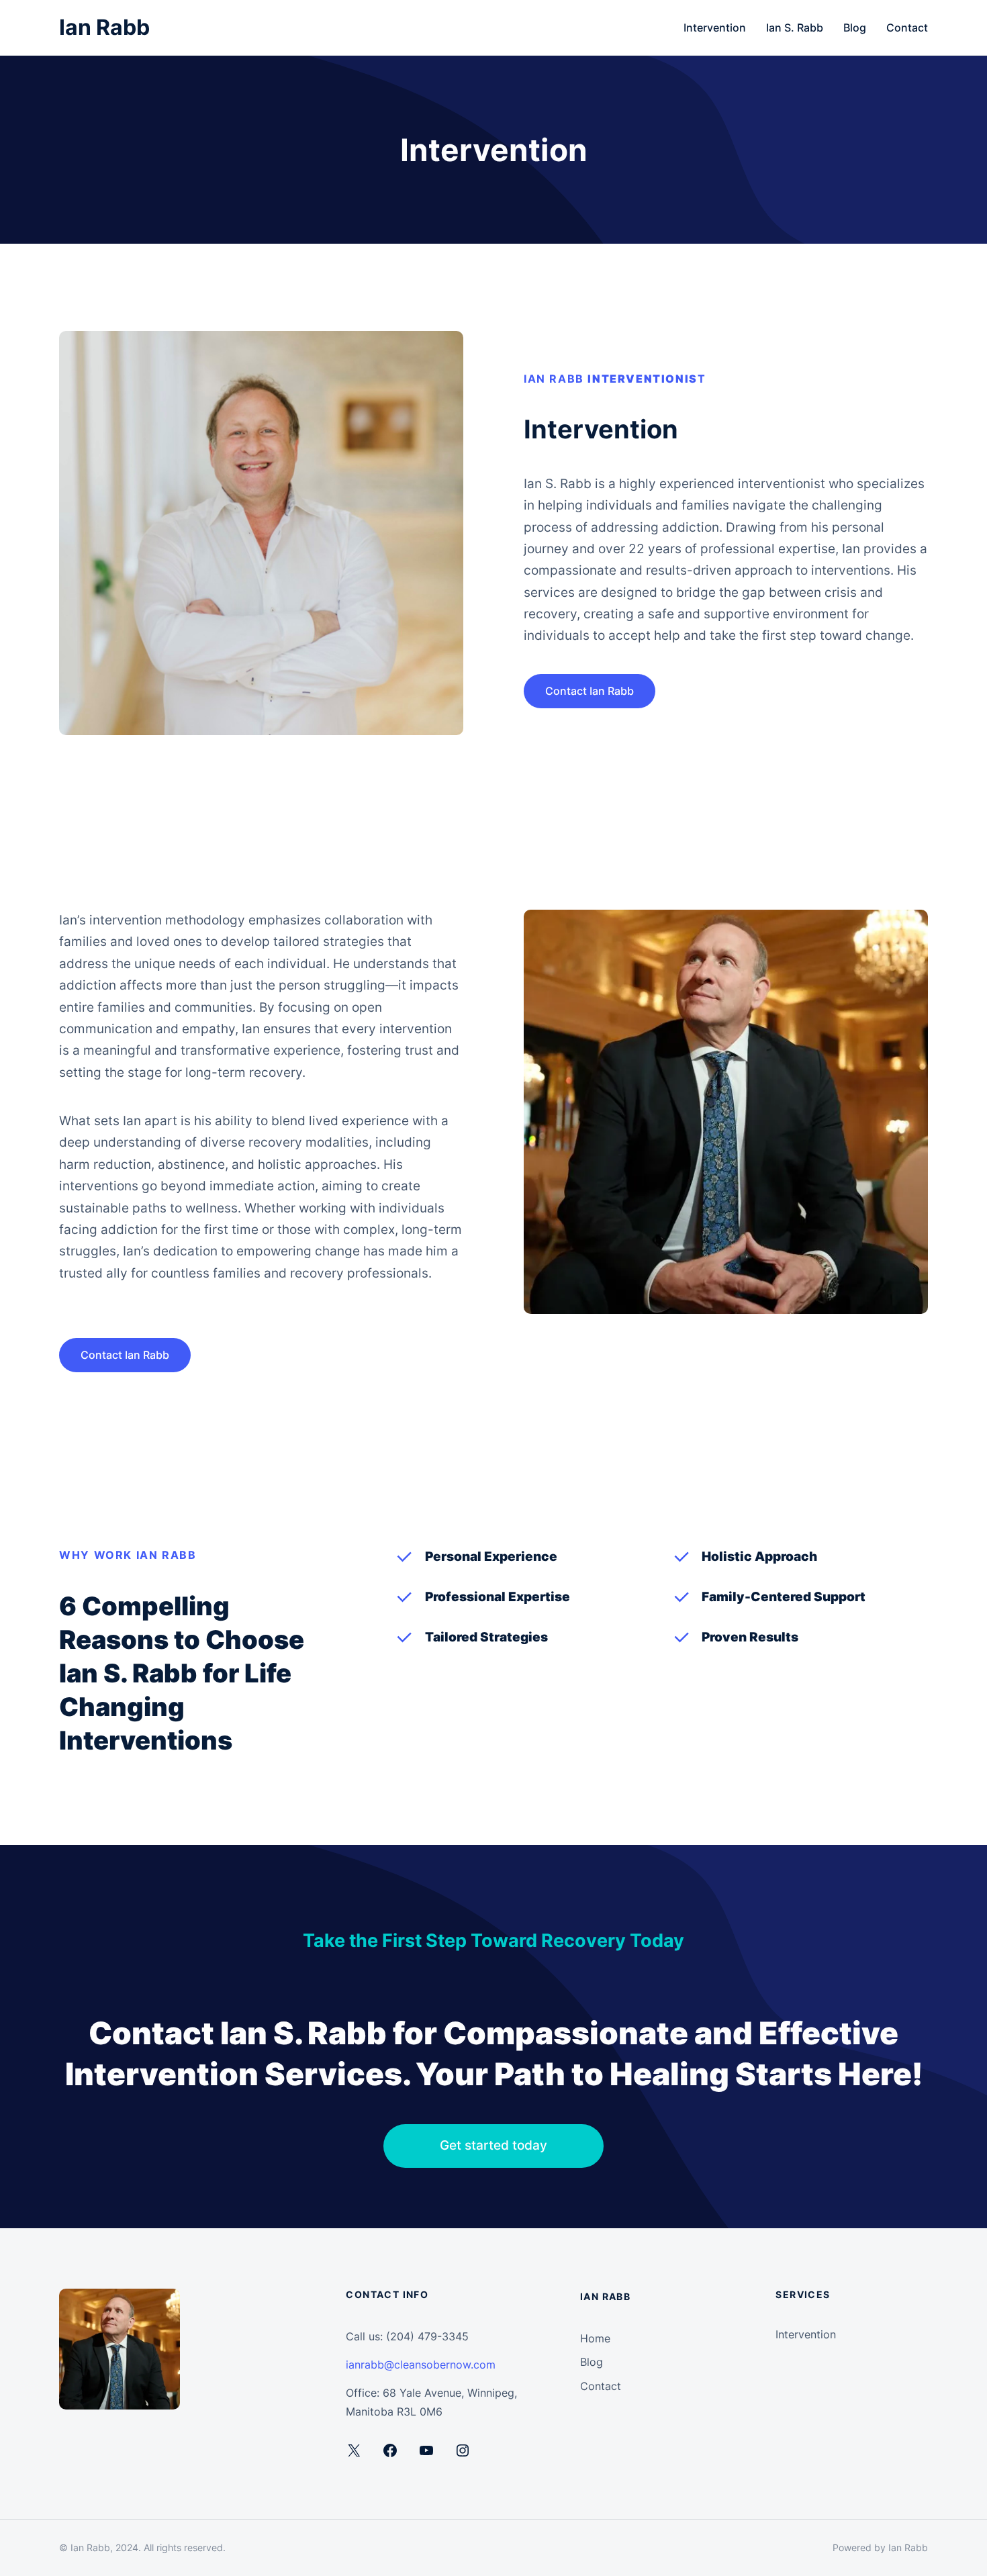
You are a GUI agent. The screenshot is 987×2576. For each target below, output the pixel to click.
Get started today (493, 2145)
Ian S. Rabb (795, 28)
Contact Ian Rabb (590, 691)
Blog (855, 28)
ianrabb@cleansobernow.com (421, 2365)
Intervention (715, 28)
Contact (907, 28)
